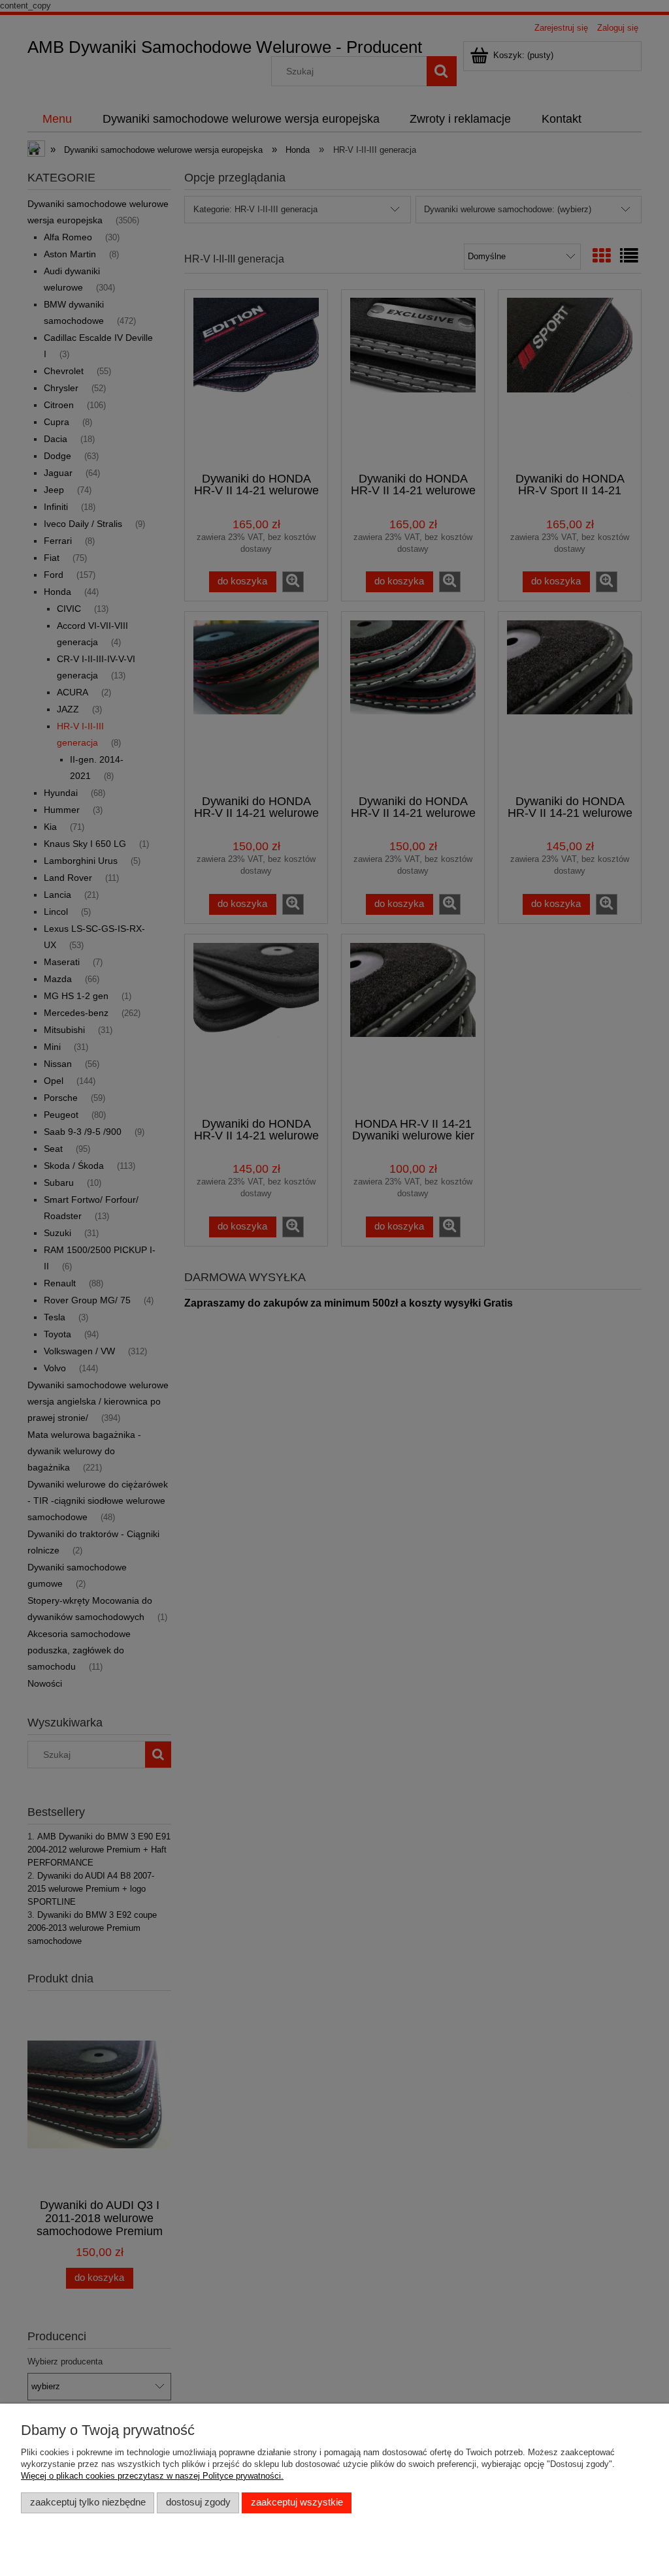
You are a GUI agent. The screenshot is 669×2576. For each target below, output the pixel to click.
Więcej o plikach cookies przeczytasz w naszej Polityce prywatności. (152, 2476)
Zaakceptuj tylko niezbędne (88, 2502)
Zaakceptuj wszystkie (297, 2502)
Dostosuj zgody (198, 2502)
